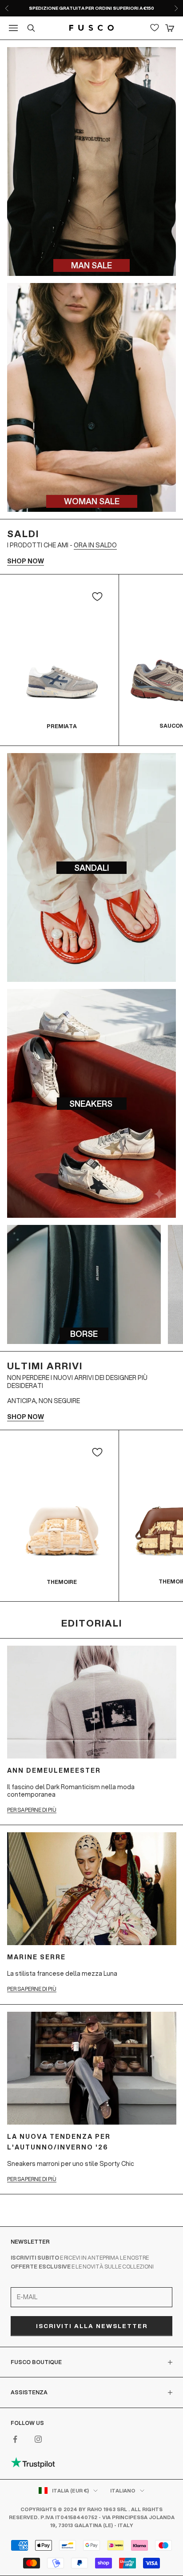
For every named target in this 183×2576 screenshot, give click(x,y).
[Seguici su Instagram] (38, 2439)
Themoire (62, 1582)
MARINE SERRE (36, 1957)
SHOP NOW (26, 561)
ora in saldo (95, 545)
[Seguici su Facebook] (15, 2439)
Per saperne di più (32, 1810)
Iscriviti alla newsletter (92, 2326)
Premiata (62, 726)
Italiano (123, 2491)
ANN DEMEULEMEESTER (54, 1771)
